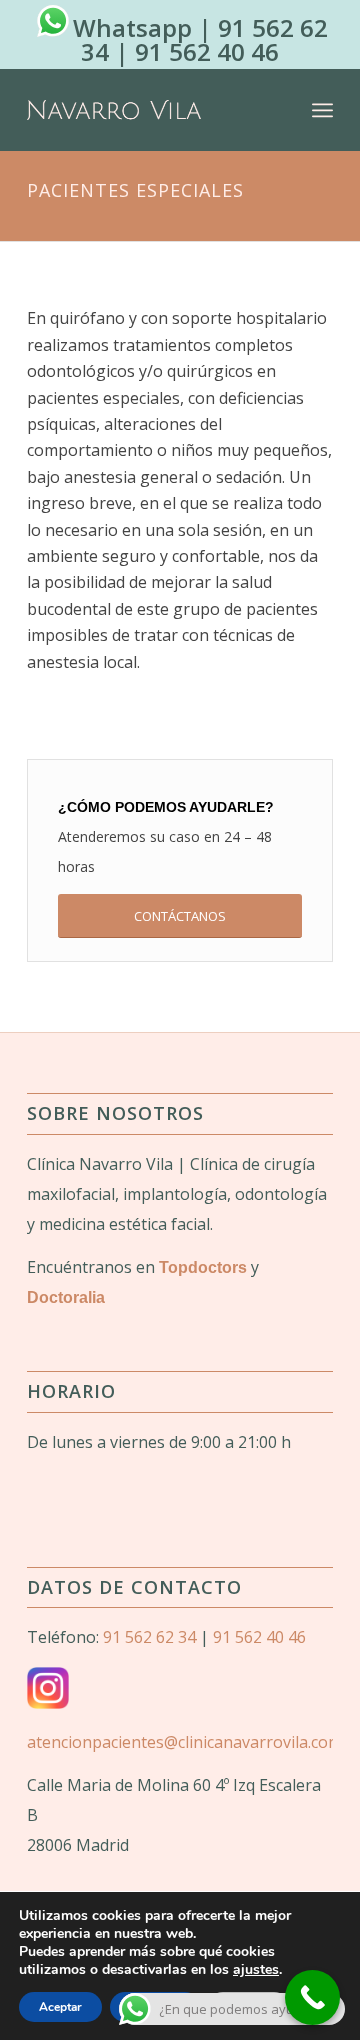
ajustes (256, 1970)
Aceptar (60, 2007)
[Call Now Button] (312, 1997)
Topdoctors (203, 1267)
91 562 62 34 (149, 1637)
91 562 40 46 (207, 51)
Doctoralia (66, 1297)
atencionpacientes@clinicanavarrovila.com (184, 1742)
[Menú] (322, 110)
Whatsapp (132, 27)
